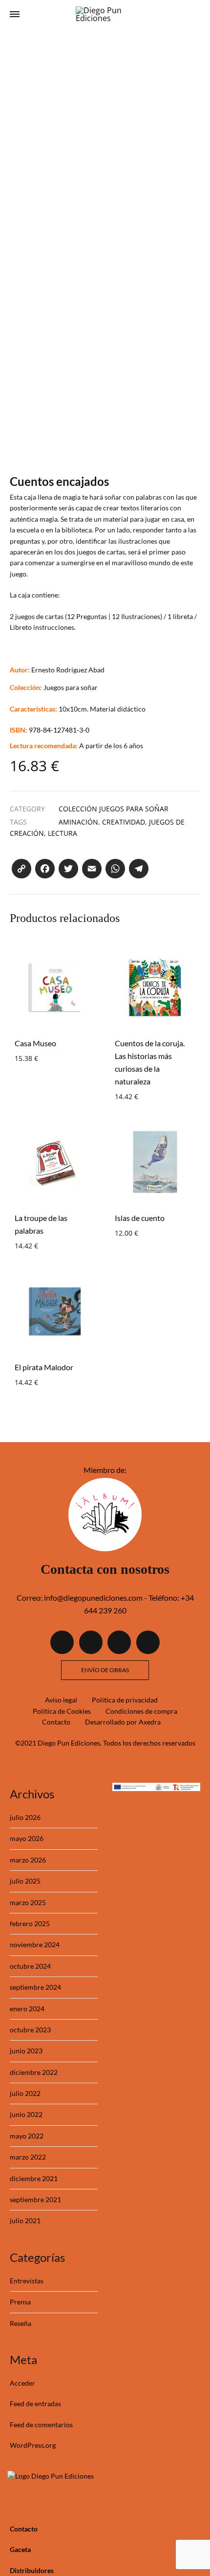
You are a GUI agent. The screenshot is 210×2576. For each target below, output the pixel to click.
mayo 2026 (27, 1838)
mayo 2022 (27, 2136)
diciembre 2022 (34, 2072)
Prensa (20, 2302)
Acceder (22, 2383)
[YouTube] (148, 1642)
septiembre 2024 (35, 1987)
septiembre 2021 (35, 2199)
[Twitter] (91, 1642)
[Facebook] (62, 1642)
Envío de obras (105, 1670)
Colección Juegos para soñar (114, 809)
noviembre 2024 (35, 1944)
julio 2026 (25, 1817)
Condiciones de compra (141, 1711)
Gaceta (20, 2549)
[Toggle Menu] (15, 14)
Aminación (78, 822)
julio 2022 (25, 2093)
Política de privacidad (125, 1700)
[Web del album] (105, 1548)
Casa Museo (35, 1043)
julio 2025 (25, 1881)
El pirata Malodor (44, 1367)
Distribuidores (32, 2570)
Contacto (56, 1722)
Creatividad (124, 822)
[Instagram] (119, 1642)
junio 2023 (26, 2051)
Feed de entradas (35, 2403)
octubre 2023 (30, 2030)
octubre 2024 (30, 1966)
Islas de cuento (140, 1218)
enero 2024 (27, 2009)
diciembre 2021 (34, 2178)
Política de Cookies (62, 1711)
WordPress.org (33, 2445)
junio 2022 (26, 2114)
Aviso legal (61, 1700)
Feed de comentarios (41, 2425)
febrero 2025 (30, 1923)
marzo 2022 (28, 2157)
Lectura (63, 833)
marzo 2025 (28, 1902)
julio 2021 (25, 2220)
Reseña (21, 2323)
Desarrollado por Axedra (123, 1722)
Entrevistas (27, 2281)
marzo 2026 (28, 1860)
